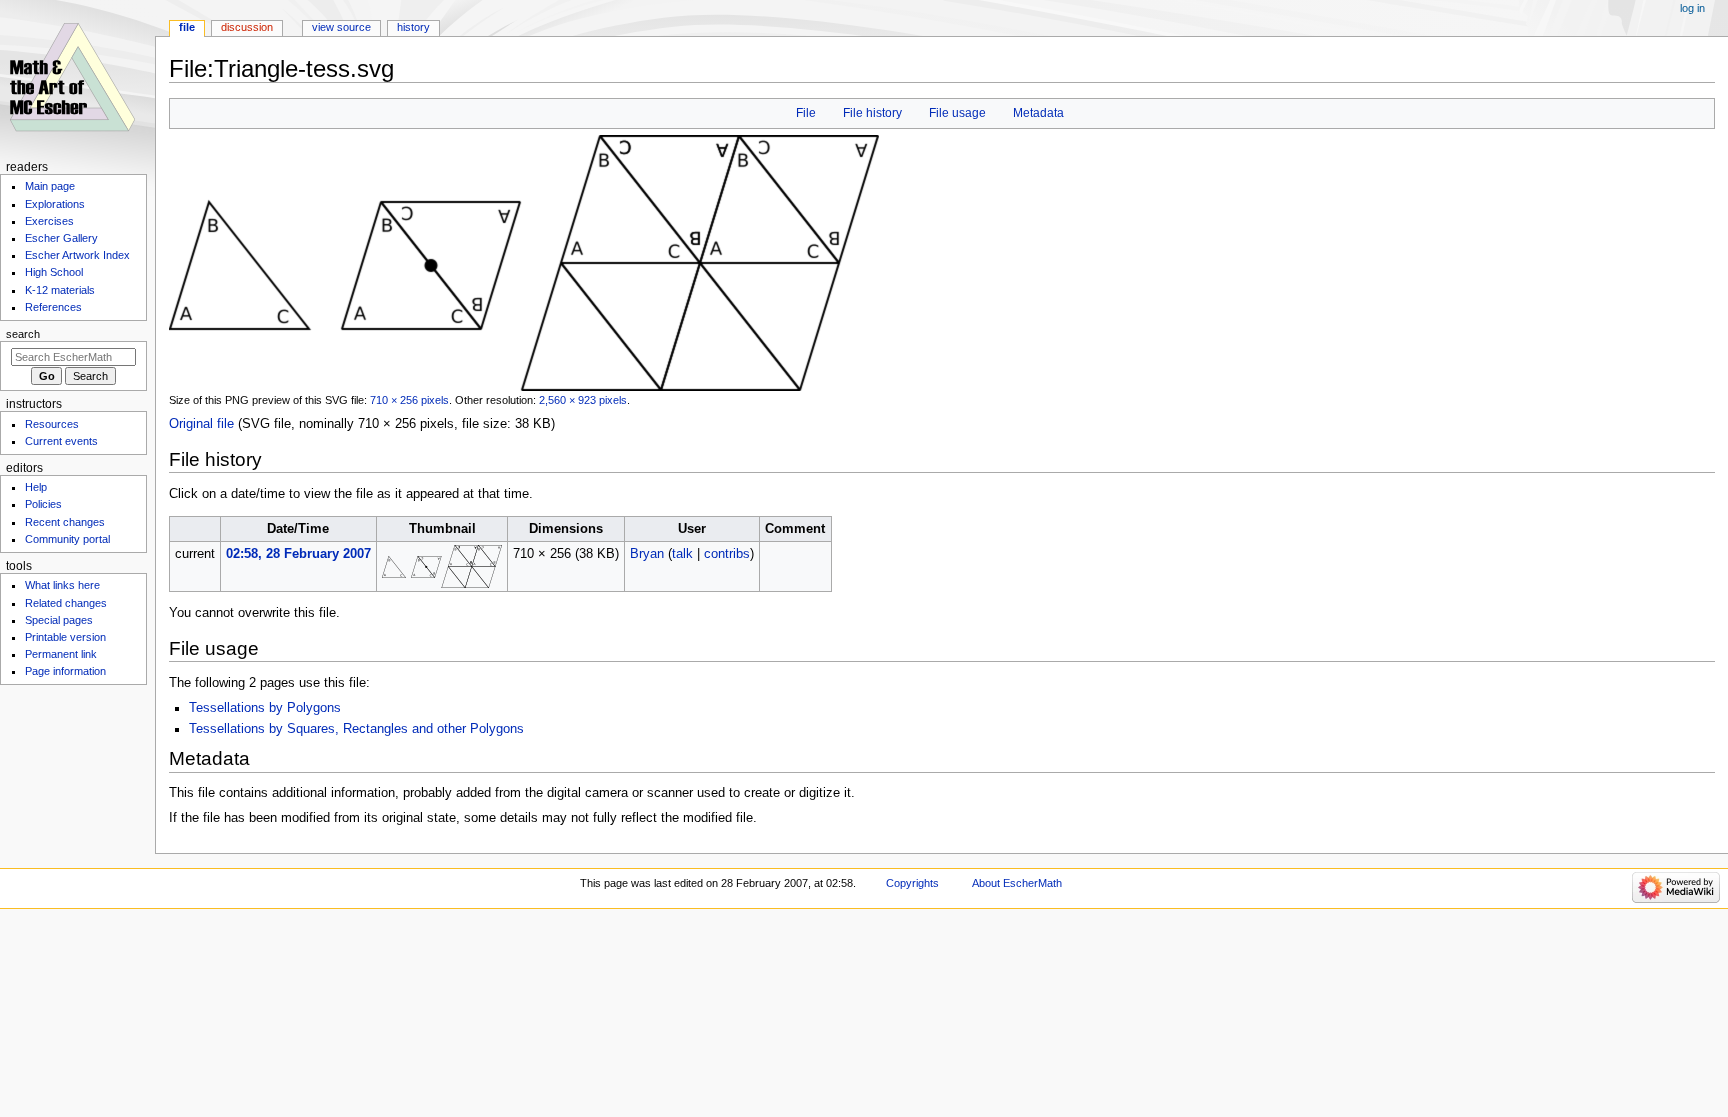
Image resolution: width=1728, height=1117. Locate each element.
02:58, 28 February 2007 (298, 554)
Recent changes (65, 522)
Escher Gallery (61, 238)
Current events (61, 441)
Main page (50, 186)
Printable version (65, 637)
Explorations (55, 204)
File (806, 113)
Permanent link (61, 654)
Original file (201, 424)
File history (872, 113)
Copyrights (912, 883)
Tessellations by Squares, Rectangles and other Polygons (356, 729)
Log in (1692, 8)
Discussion (247, 27)
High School (54, 272)
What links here (62, 585)
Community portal (67, 539)
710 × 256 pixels (409, 400)
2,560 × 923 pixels (583, 400)
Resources (52, 424)
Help (36, 487)
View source (341, 27)
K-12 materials (60, 290)
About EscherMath (1017, 883)
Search (23, 334)
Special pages (59, 620)
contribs (727, 554)
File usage (957, 113)
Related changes (66, 603)
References (53, 307)
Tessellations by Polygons (265, 708)
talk (682, 554)
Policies (43, 504)
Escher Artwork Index (77, 255)
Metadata (1038, 113)
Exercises (49, 221)
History (413, 27)
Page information (65, 671)
